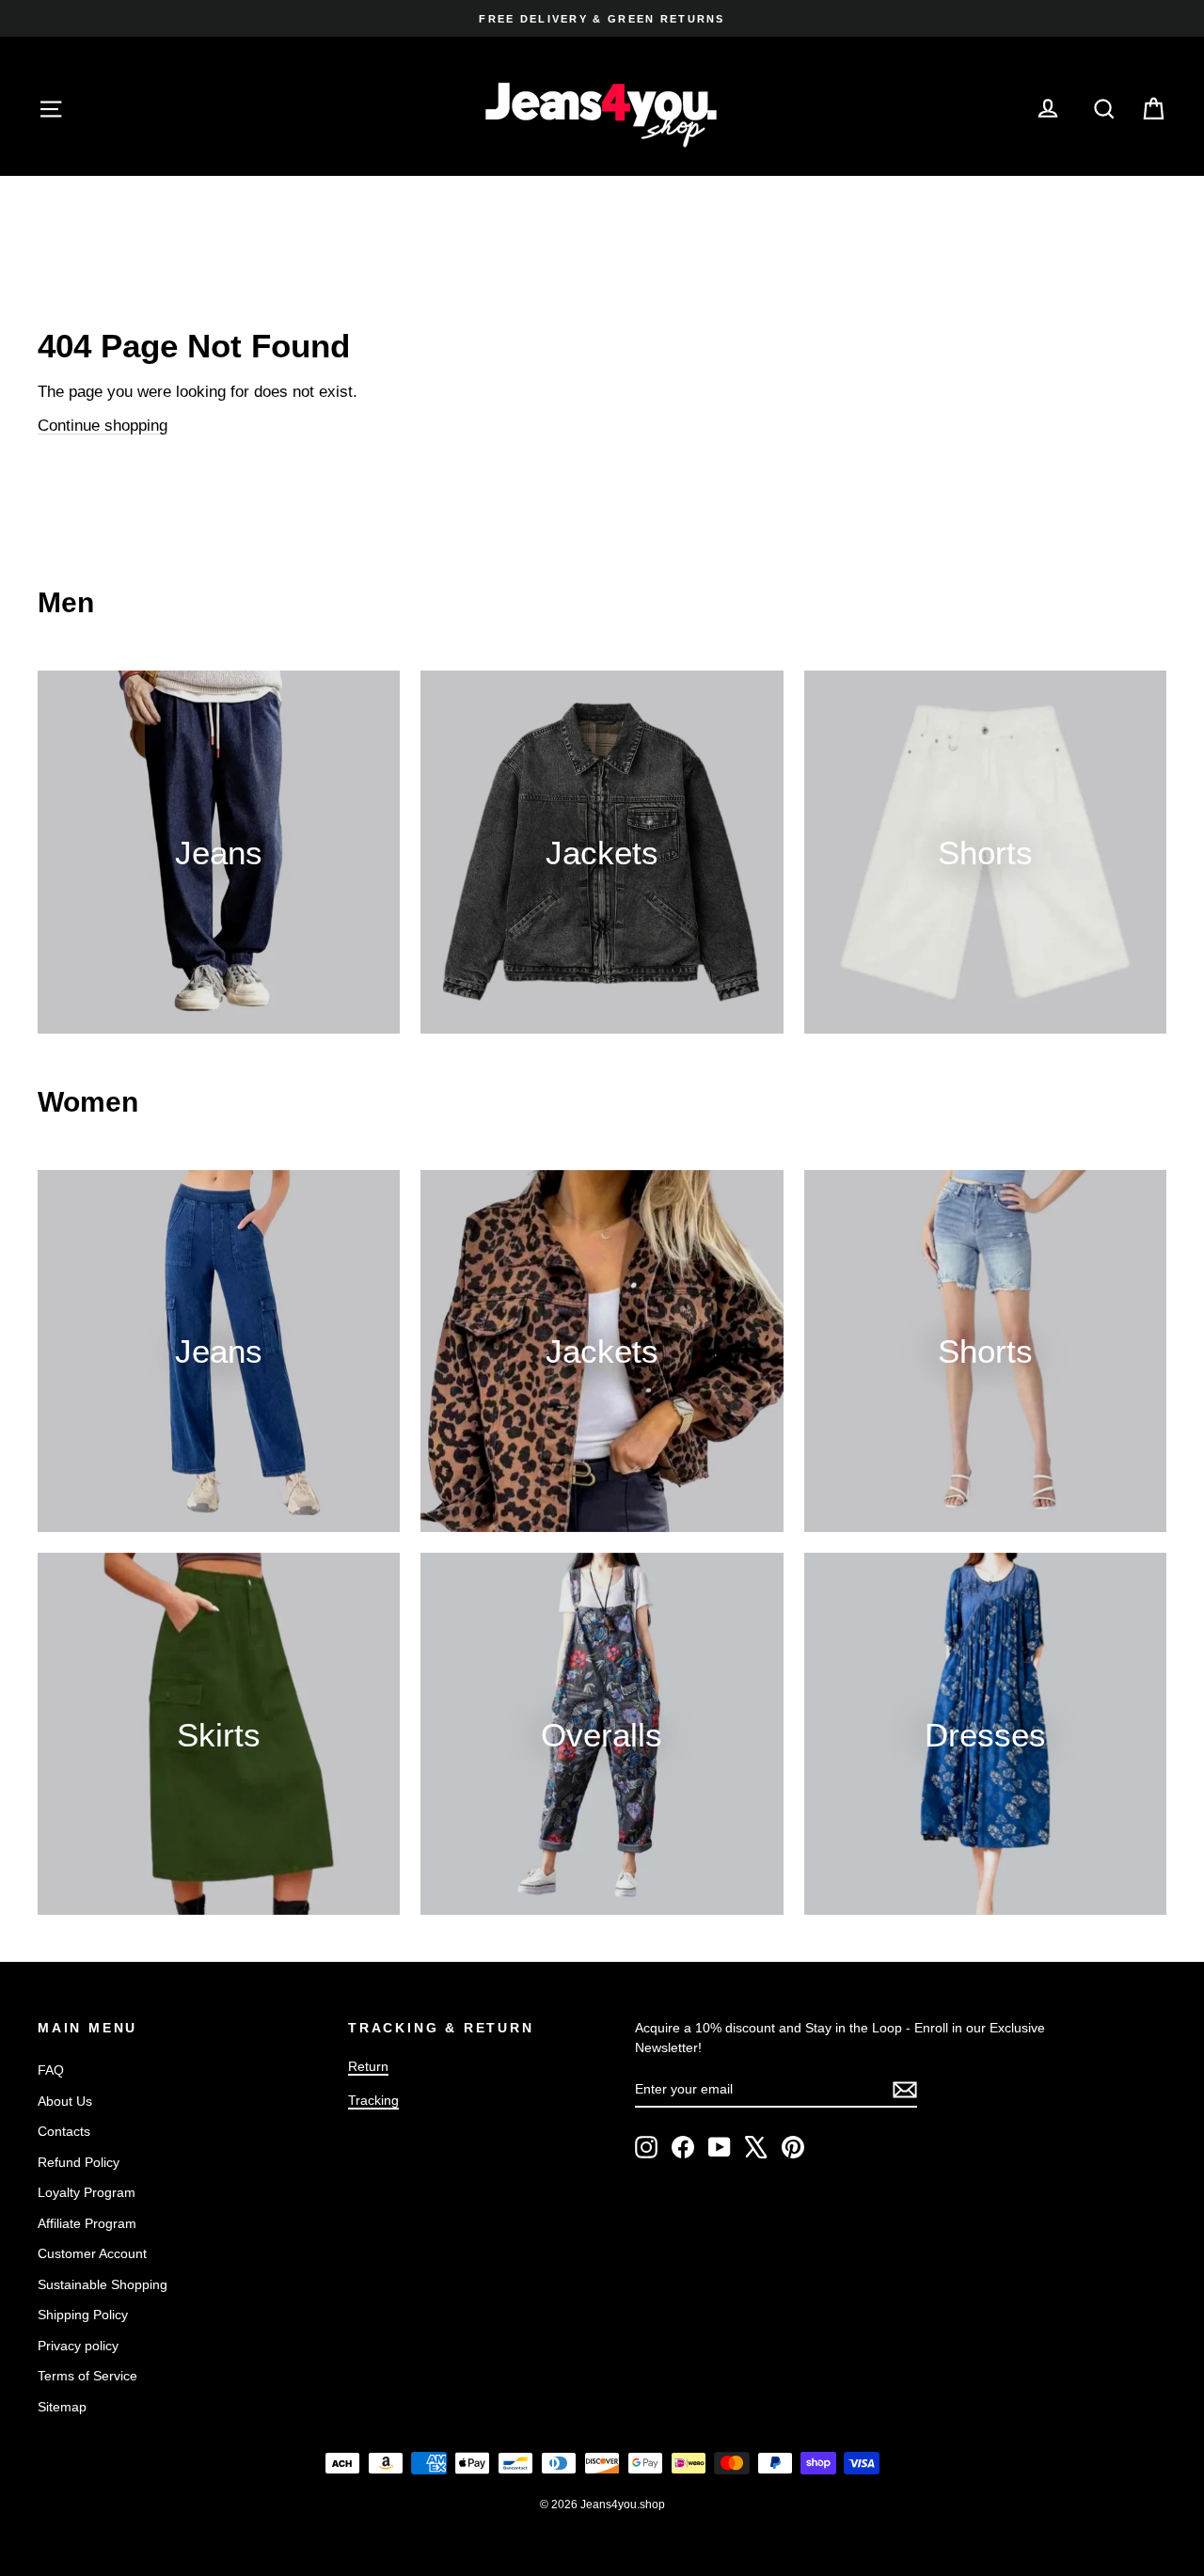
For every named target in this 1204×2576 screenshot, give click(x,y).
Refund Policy (79, 2162)
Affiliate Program (87, 2223)
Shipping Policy (83, 2315)
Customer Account (92, 2253)
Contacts (64, 2131)
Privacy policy (78, 2346)
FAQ (51, 2070)
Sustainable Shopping (103, 2284)
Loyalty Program (87, 2192)
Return (368, 2066)
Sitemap (62, 2407)
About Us (65, 2101)
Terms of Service (87, 2376)
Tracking (373, 2100)
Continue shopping (103, 426)
